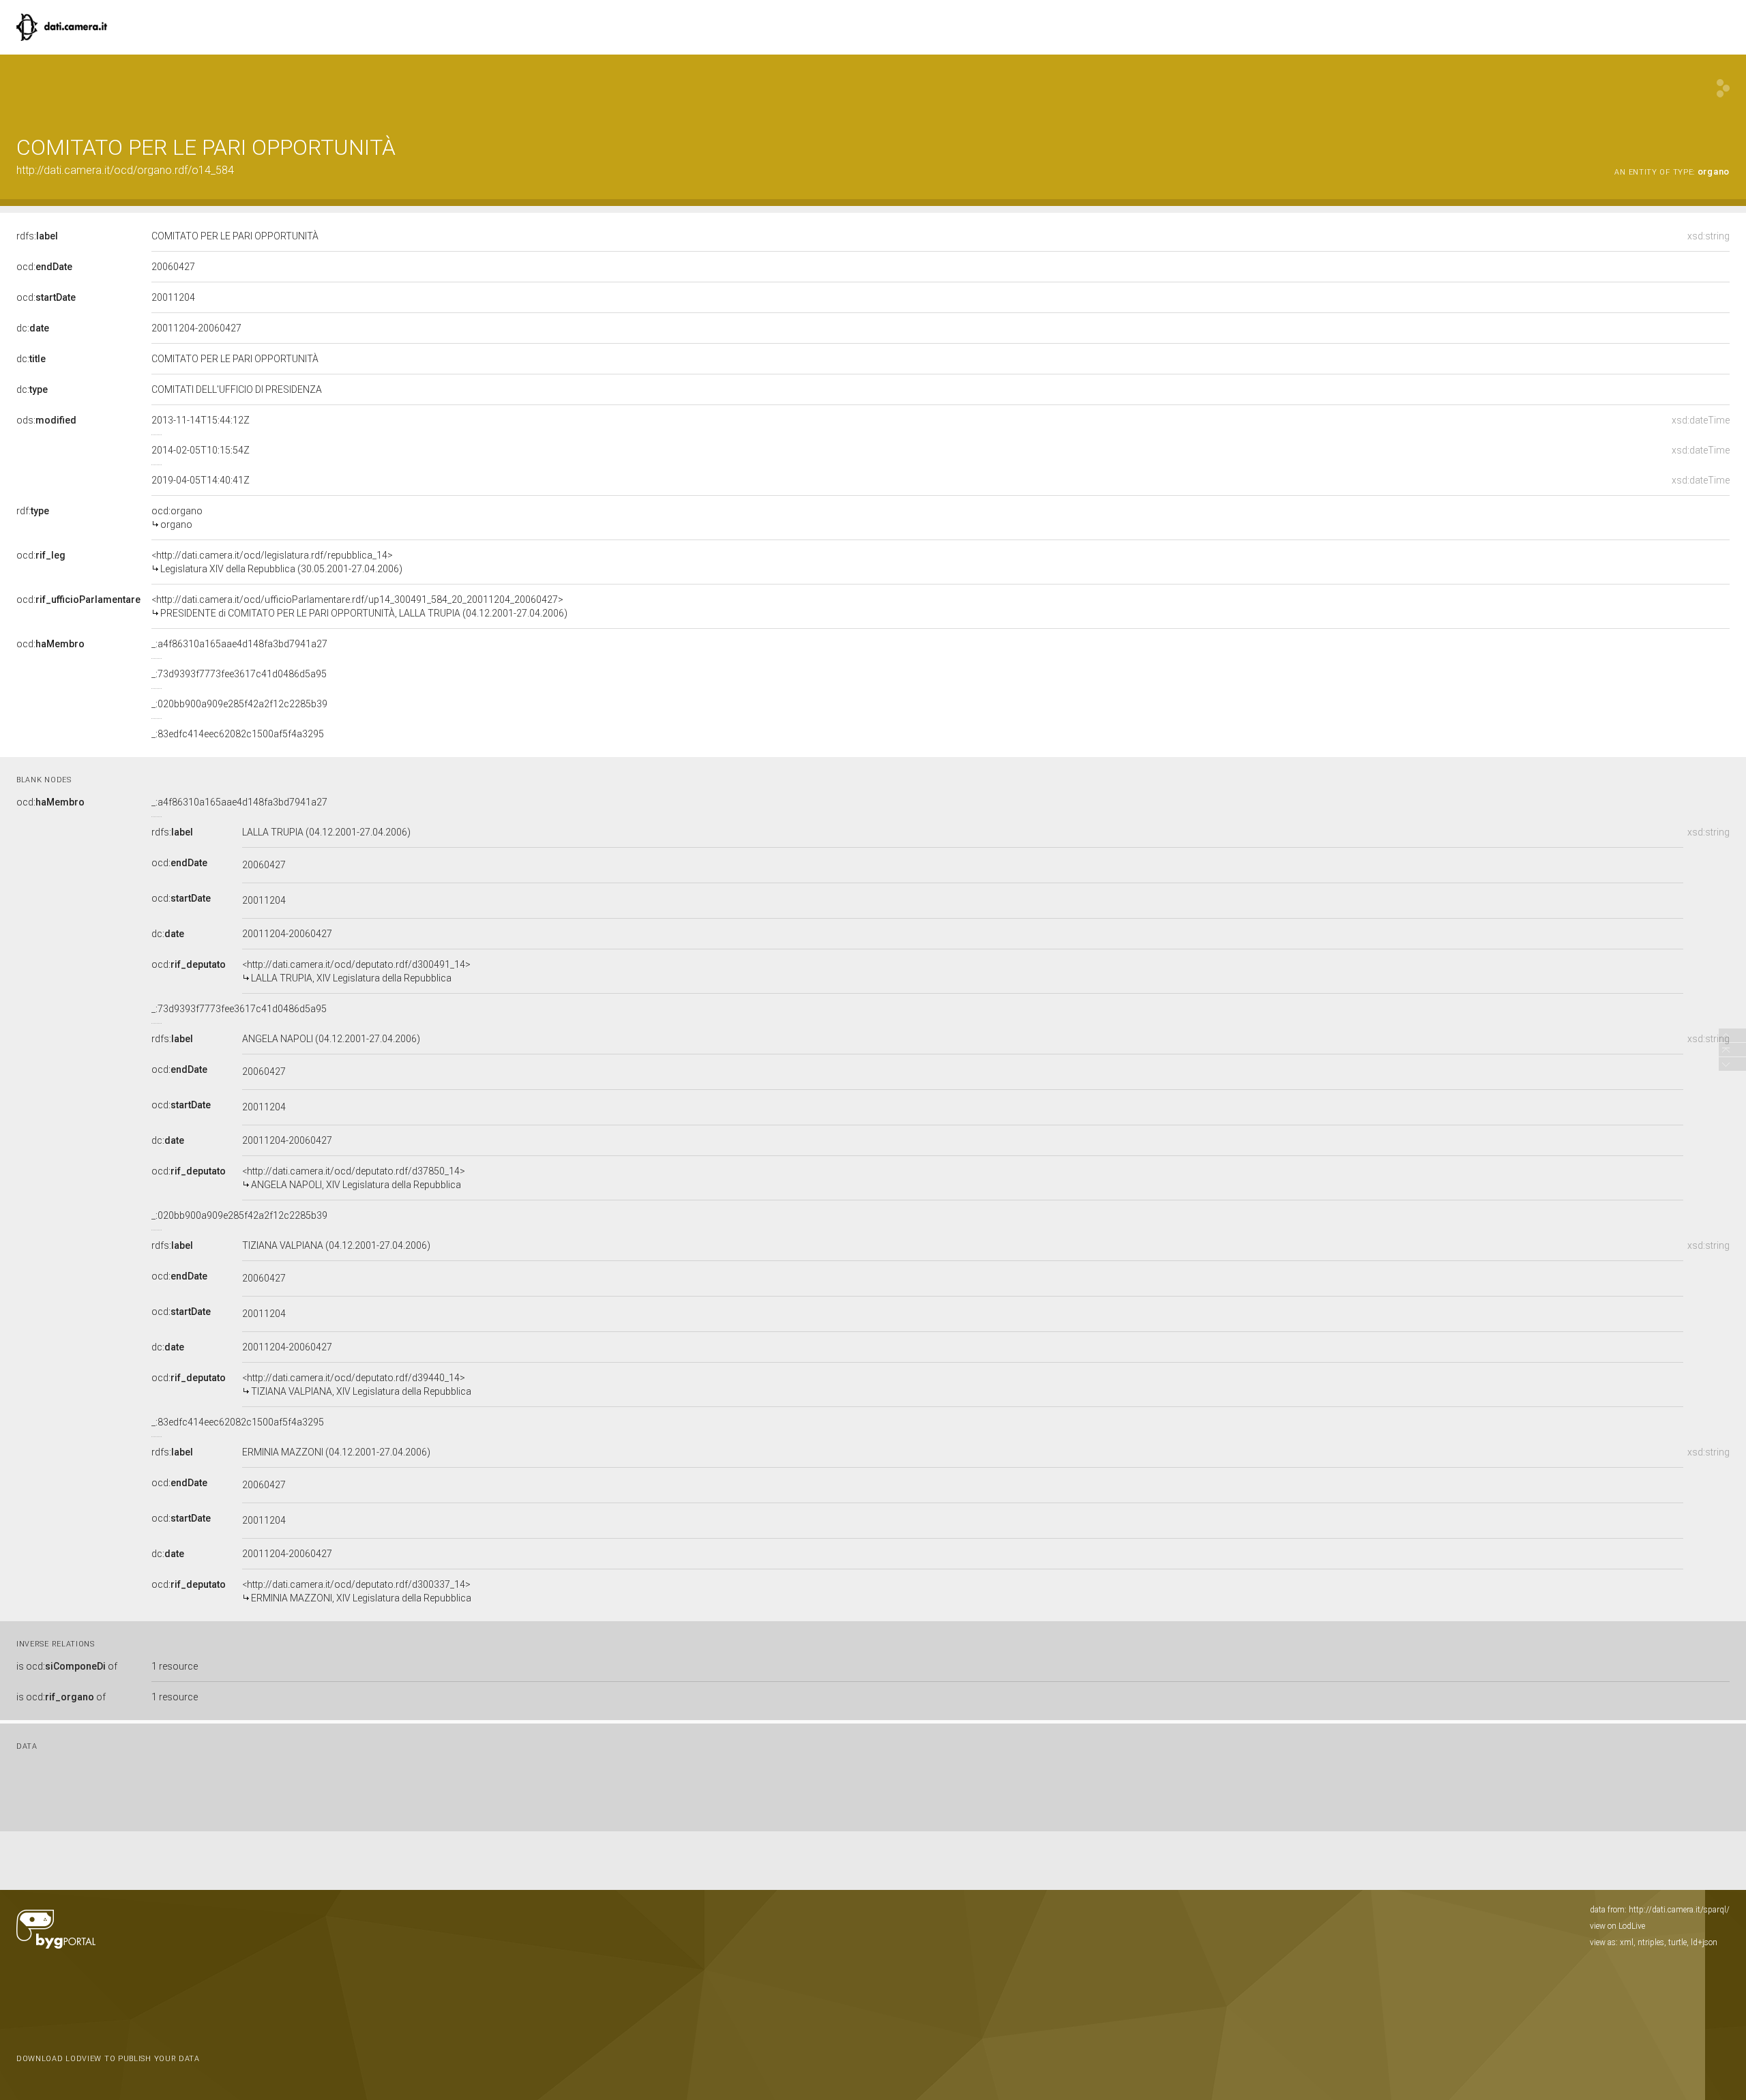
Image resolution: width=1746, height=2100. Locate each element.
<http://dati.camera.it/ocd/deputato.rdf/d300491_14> (356, 971)
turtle (1677, 1942)
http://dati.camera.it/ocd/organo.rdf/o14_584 (125, 170)
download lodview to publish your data (108, 2059)
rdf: (33, 511)
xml (1627, 1942)
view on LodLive (1617, 1926)
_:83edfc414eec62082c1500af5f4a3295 (238, 734)
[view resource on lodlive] (1723, 88)
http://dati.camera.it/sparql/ (1679, 1910)
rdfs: (37, 236)
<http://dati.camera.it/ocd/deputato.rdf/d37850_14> (354, 1178)
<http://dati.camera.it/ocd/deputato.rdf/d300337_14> (357, 1591)
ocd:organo (177, 518)
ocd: (44, 267)
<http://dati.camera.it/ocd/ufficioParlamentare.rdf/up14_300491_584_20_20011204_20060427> (359, 606)
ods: (46, 420)
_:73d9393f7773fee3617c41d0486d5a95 (239, 674)
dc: (33, 328)
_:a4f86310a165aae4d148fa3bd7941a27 (239, 644)
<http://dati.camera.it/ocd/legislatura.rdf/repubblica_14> (277, 562)
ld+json (1704, 1942)
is (67, 1666)
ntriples (1651, 1942)
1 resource (175, 1666)
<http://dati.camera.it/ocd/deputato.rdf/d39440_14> (357, 1385)
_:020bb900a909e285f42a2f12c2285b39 (239, 704)
